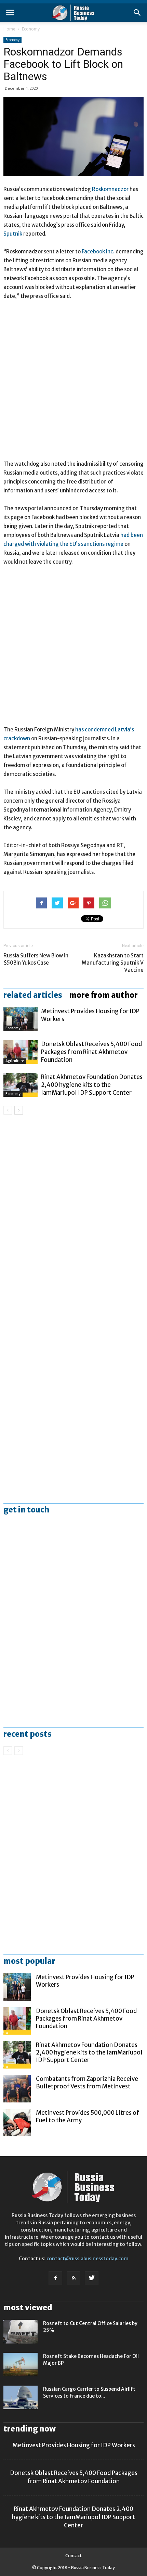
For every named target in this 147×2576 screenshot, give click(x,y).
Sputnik (13, 234)
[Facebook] (55, 2278)
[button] (137, 13)
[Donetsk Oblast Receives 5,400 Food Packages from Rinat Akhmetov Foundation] (21, 1052)
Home (9, 29)
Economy (31, 29)
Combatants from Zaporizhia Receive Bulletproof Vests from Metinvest (87, 2083)
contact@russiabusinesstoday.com (88, 2259)
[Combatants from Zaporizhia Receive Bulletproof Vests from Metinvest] (17, 2089)
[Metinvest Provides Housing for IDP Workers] (21, 1019)
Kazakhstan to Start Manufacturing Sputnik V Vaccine (113, 963)
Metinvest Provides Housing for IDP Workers (74, 2445)
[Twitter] (92, 2278)
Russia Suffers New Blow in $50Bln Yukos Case (36, 959)
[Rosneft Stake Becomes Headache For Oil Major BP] (21, 2365)
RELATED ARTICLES (33, 995)
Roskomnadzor (110, 189)
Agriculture (15, 1061)
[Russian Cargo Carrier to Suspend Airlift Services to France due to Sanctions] (21, 2397)
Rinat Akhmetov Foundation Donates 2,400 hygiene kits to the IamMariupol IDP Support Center (92, 1085)
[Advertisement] (73, 383)
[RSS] (73, 2278)
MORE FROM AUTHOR (103, 995)
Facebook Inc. (98, 252)
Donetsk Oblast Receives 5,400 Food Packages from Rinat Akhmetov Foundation (91, 1052)
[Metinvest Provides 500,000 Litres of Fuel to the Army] (17, 2123)
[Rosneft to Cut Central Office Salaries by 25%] (21, 2332)
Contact (73, 2556)
